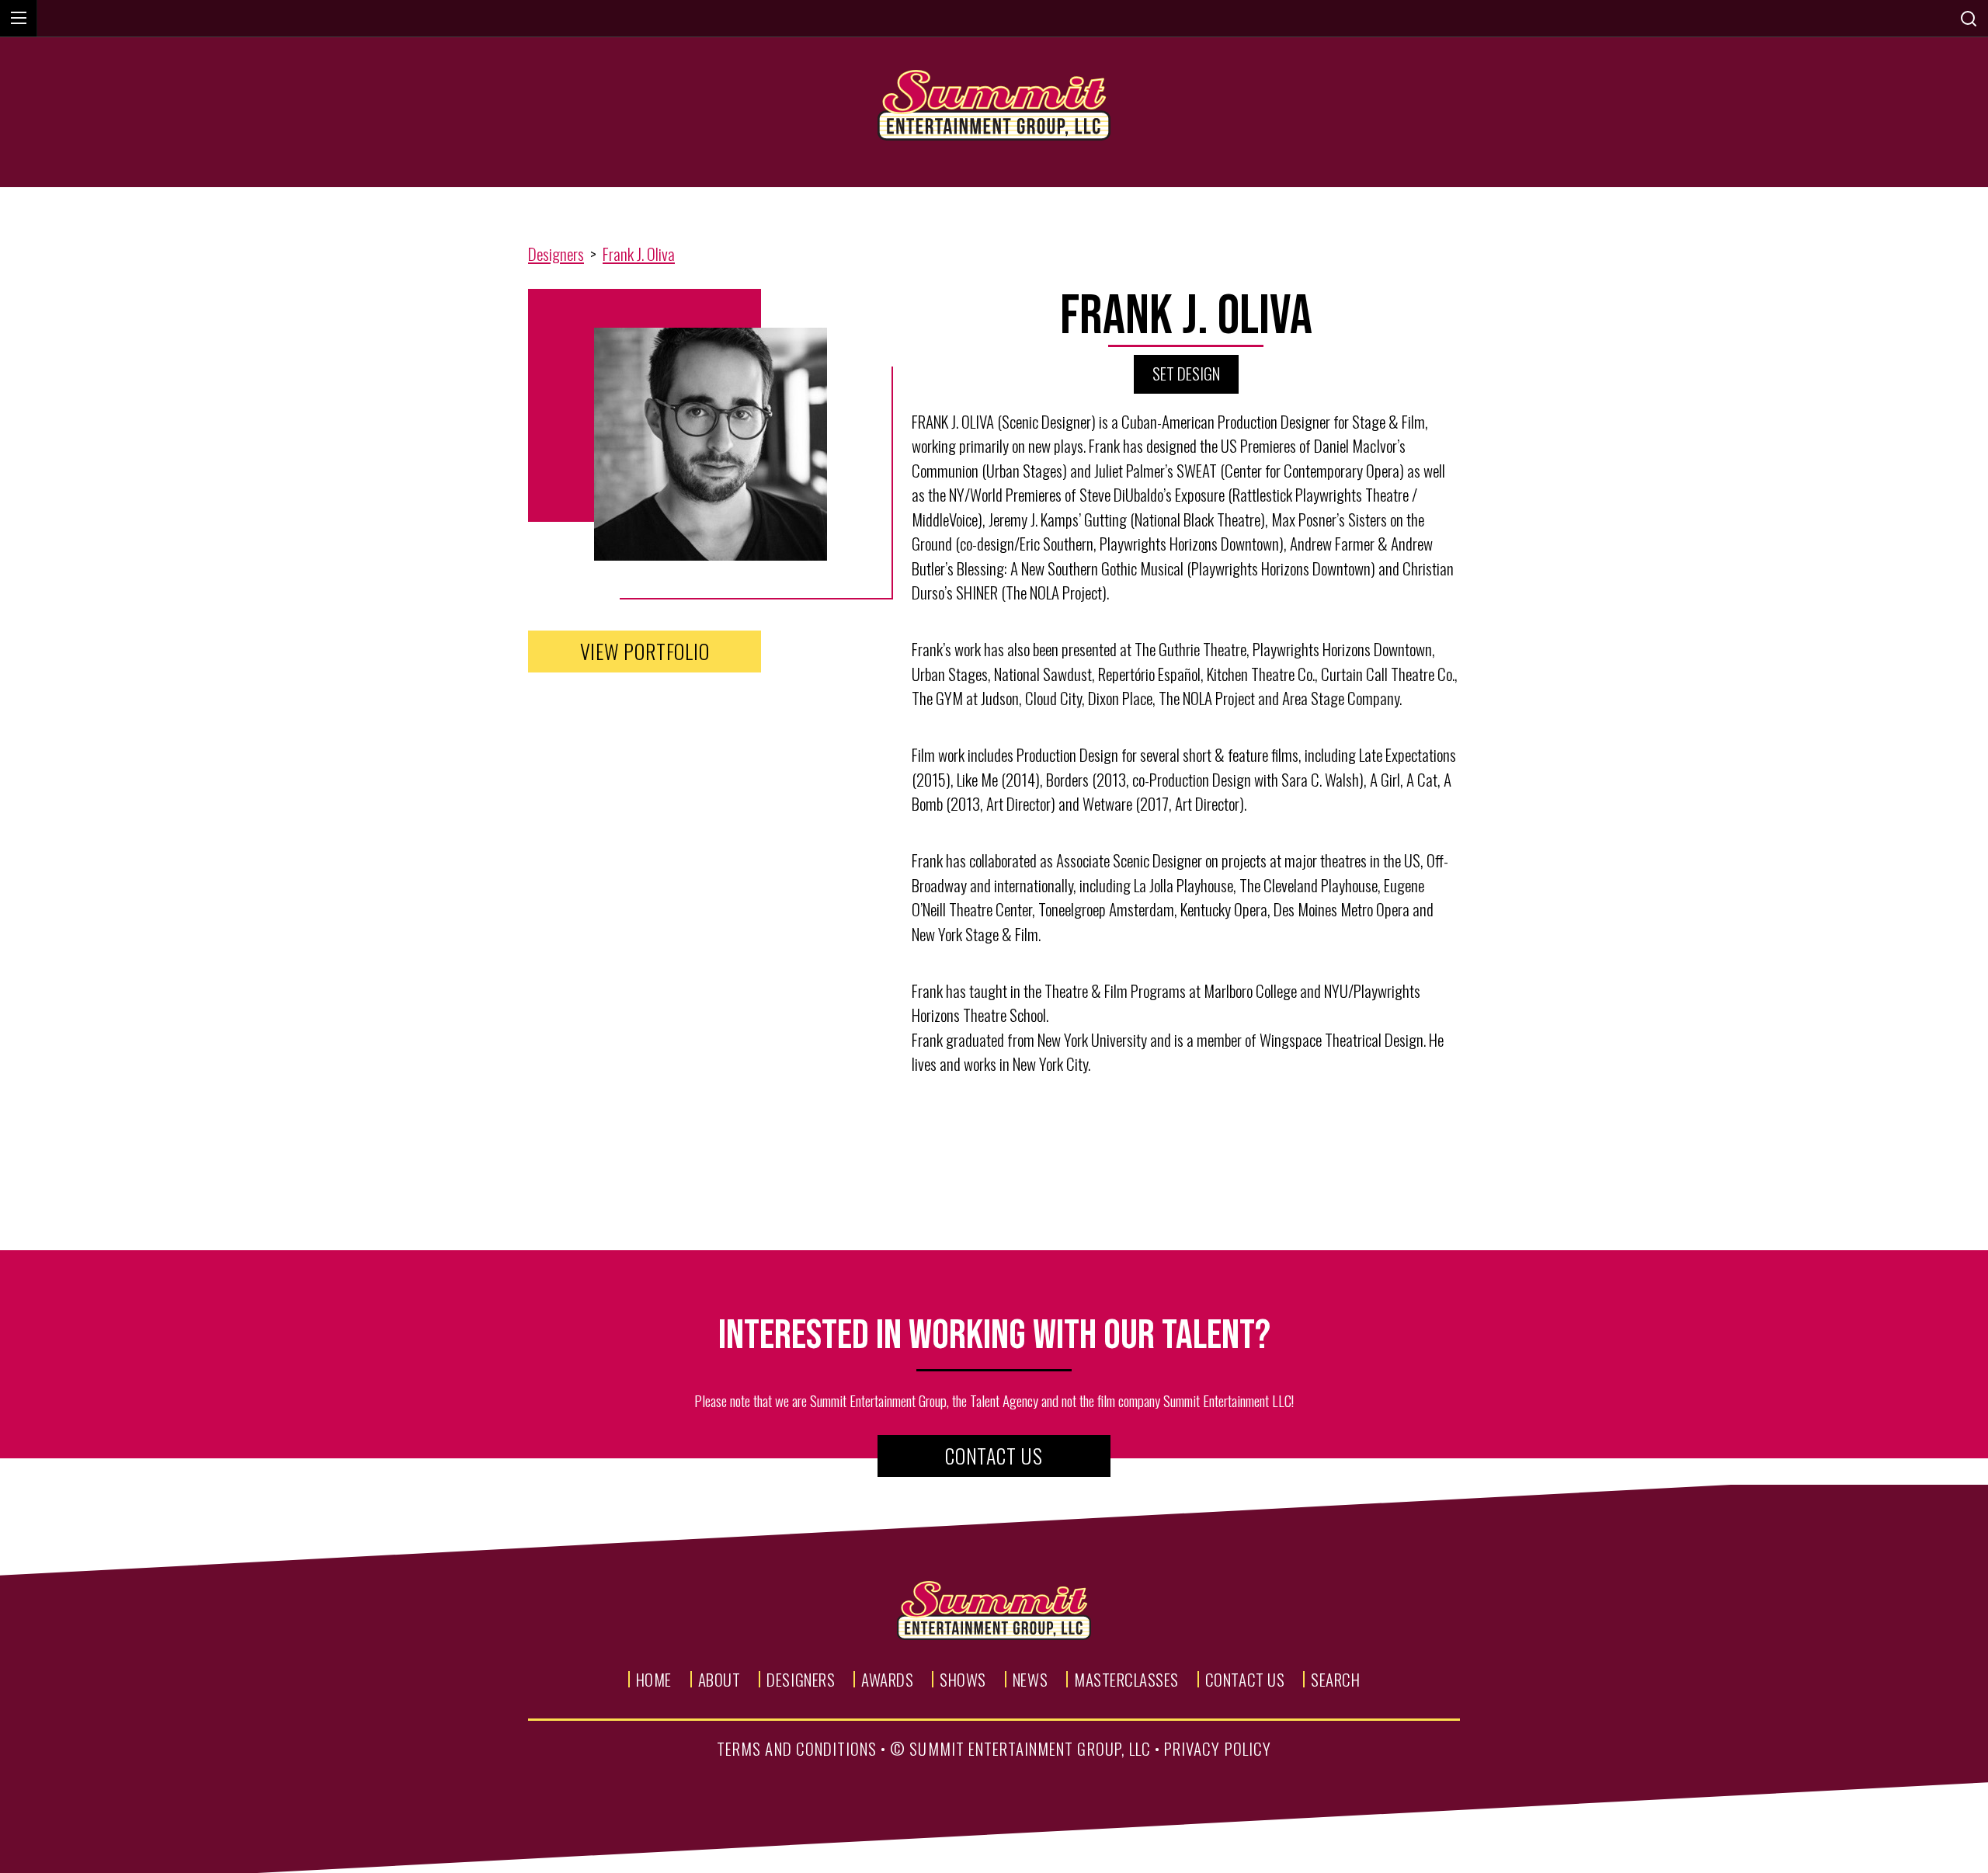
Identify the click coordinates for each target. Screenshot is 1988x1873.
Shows (963, 1679)
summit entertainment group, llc (1030, 1748)
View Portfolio (645, 651)
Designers (556, 254)
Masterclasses (1126, 1679)
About (719, 1679)
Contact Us (994, 1456)
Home (654, 1679)
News (1030, 1679)
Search (1335, 1679)
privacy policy (1218, 1748)
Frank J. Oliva (639, 254)
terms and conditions (797, 1748)
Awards (887, 1679)
